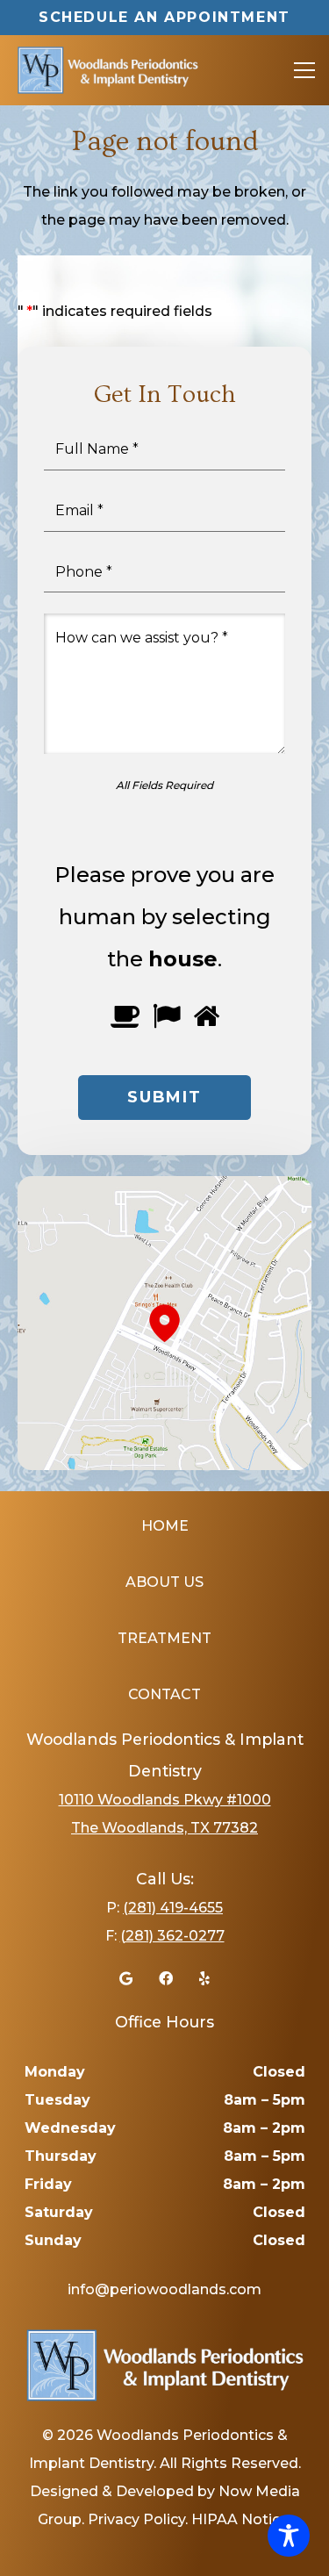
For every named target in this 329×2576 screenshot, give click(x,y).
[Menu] (304, 70)
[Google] (126, 1978)
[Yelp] (204, 1978)
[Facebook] (166, 1978)
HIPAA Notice (240, 2519)
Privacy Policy (136, 2519)
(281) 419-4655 (173, 1908)
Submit (164, 1097)
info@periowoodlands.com (164, 2289)
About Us (164, 1582)
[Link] (107, 70)
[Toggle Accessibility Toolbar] (289, 2536)
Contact (164, 1694)
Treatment (164, 1638)
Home (165, 1526)
